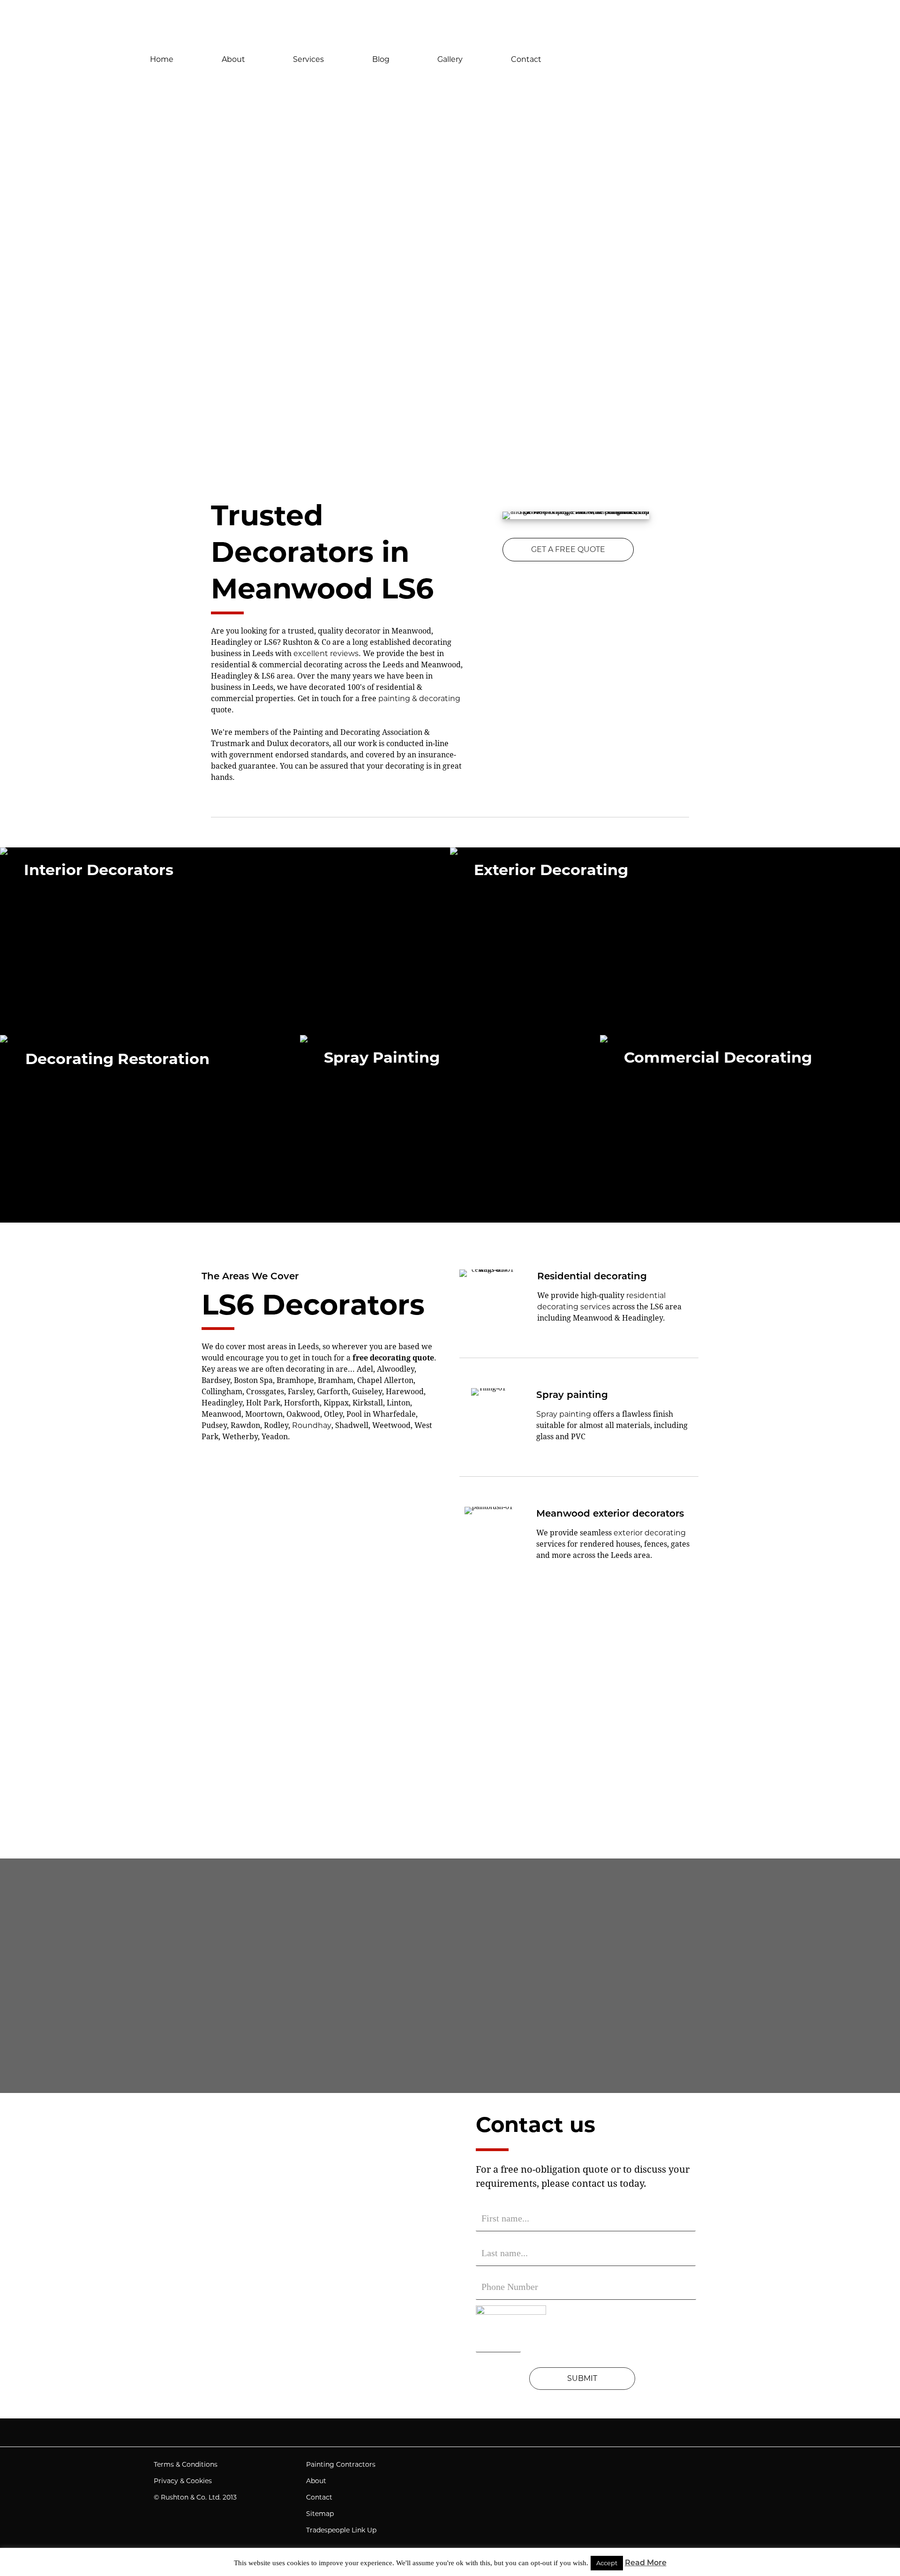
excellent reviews (326, 653)
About (233, 59)
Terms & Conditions (186, 2464)
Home (162, 59)
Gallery (450, 59)
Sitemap (320, 2514)
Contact (526, 59)
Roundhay (312, 1425)
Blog (381, 59)
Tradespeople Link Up (341, 2530)
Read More (646, 2563)
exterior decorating (650, 1533)
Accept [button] (607, 2563)
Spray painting (564, 1414)
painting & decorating (419, 699)
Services (308, 59)
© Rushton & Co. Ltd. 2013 (195, 2497)
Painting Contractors (341, 2464)
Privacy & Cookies (183, 2481)
